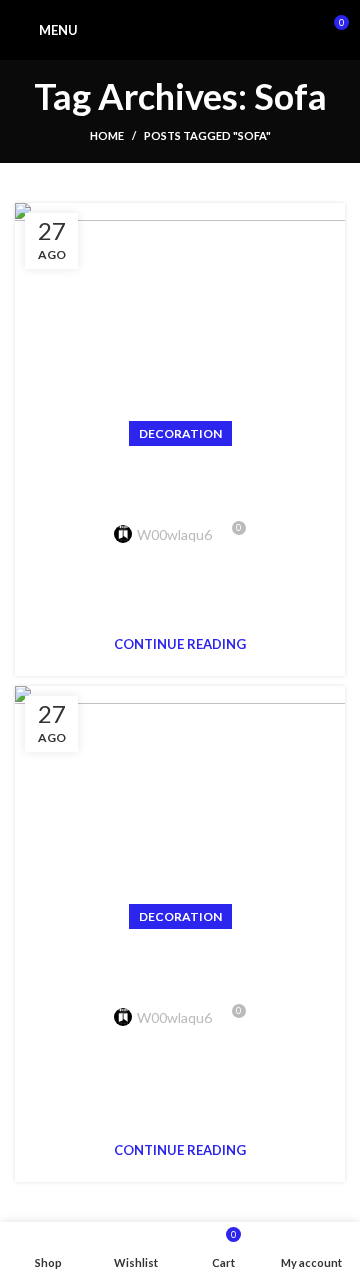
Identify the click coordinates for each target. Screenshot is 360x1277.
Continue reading (180, 644)
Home (107, 135)
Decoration (180, 433)
